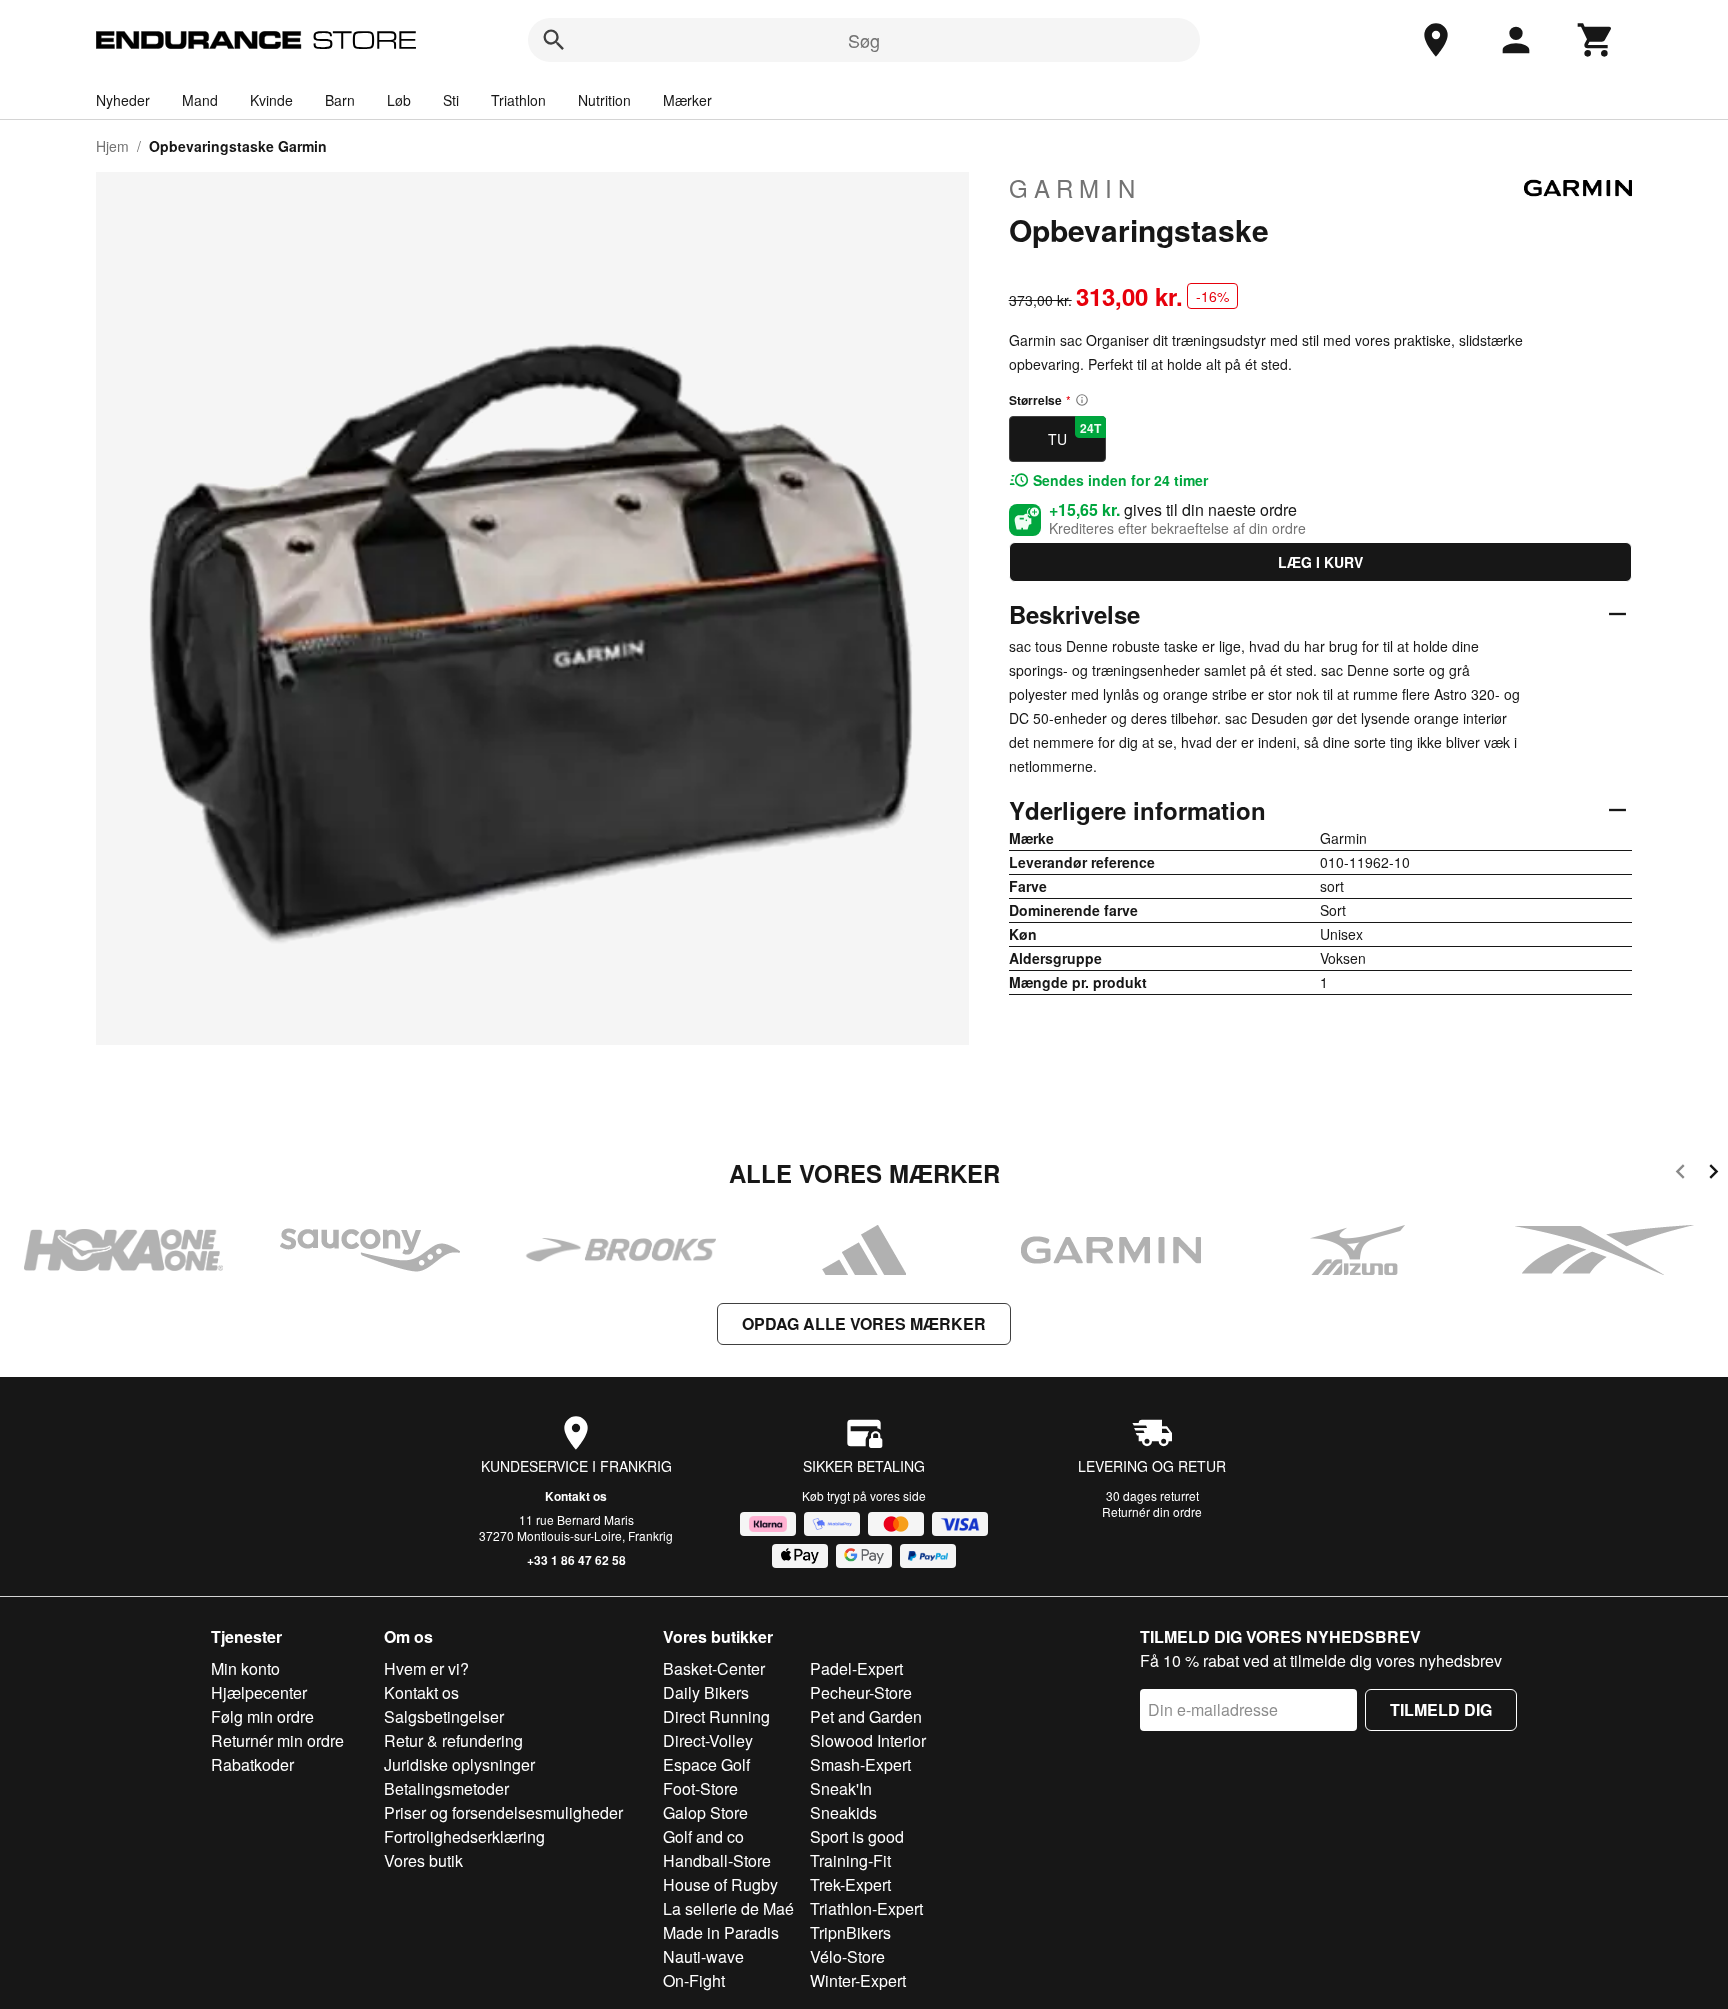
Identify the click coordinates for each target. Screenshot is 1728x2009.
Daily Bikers (706, 1692)
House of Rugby (720, 1884)
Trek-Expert (850, 1884)
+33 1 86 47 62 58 (576, 1560)
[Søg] (554, 40)
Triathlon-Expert (866, 1908)
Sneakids (843, 1812)
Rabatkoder (252, 1764)
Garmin (1075, 188)
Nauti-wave (703, 1956)
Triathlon (518, 100)
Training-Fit (850, 1860)
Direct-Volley (708, 1740)
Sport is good (857, 1836)
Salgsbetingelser (444, 1716)
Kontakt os (576, 1496)
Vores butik (423, 1860)
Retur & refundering (453, 1740)
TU (1074, 434)
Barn (340, 100)
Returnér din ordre (1152, 1511)
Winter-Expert (858, 1980)
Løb (399, 100)
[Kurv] (1596, 40)
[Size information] (1082, 400)
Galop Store (705, 1812)
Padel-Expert (856, 1668)
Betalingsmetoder (446, 1788)
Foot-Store (700, 1788)
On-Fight (694, 1980)
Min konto (245, 1668)
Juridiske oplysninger (459, 1764)
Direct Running (716, 1716)
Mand (200, 100)
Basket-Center (714, 1668)
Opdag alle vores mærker (864, 1323)
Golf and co (703, 1836)
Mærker (687, 100)
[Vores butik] (1436, 40)
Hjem (112, 146)
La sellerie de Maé (728, 1908)
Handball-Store (717, 1860)
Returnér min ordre (277, 1740)
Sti (451, 100)
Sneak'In (841, 1788)
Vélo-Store (847, 1956)
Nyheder (123, 100)
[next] (1713, 1174)
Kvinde (271, 100)
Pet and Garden (866, 1716)
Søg (864, 40)
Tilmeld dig (1441, 1709)
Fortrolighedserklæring (464, 1836)
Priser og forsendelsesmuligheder (503, 1812)
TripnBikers (850, 1932)
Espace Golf (706, 1764)
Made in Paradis (721, 1932)
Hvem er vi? (426, 1668)
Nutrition (604, 100)
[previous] (1680, 1174)
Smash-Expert (860, 1764)
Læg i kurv (1320, 562)
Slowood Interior (868, 1740)
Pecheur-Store (861, 1692)
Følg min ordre (262, 1716)
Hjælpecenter (259, 1692)
